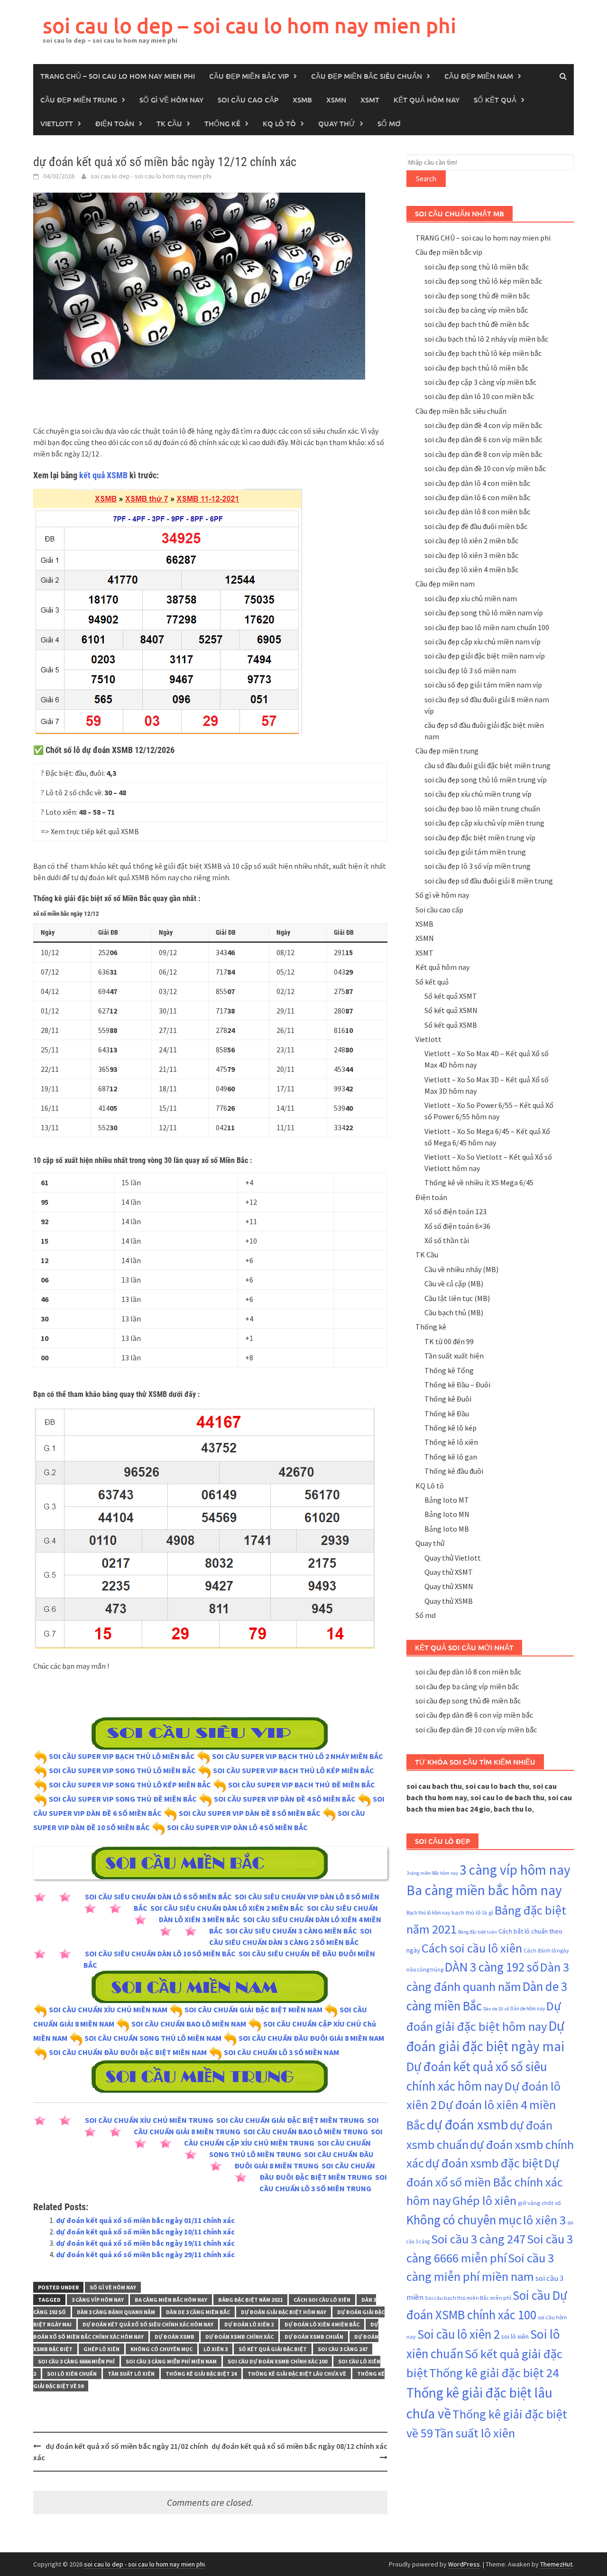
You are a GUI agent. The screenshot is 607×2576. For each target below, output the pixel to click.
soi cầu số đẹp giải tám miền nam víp (483, 685)
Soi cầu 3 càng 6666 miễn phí (76, 2361)
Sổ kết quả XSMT (451, 996)
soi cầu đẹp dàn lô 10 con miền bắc (479, 396)
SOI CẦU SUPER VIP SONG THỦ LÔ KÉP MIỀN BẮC (130, 1785)
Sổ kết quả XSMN (451, 1010)
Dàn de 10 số (496, 2009)
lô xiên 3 (216, 2349)
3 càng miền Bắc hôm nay (432, 1873)
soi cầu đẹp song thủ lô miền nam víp (484, 613)
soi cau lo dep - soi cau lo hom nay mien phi (151, 176)
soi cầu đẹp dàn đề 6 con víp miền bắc (483, 439)
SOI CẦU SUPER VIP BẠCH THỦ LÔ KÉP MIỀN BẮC (294, 1770)
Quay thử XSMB (449, 1601)
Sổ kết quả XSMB (451, 1025)
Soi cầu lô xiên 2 (459, 2334)
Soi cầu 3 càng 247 (343, 2349)
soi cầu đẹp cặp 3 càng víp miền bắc (480, 382)
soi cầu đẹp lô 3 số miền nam (470, 670)
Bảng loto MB (447, 1529)
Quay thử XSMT (449, 1572)
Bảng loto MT (447, 1500)
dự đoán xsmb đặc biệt (484, 2163)
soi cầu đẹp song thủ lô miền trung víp (486, 780)
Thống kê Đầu (447, 1414)
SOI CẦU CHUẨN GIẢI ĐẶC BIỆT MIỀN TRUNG (290, 2120)
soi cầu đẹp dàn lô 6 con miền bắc (477, 497)
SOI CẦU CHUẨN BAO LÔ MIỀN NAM (189, 2024)
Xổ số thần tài (447, 1240)
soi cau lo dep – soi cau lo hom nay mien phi (249, 25)
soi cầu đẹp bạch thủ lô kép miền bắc (483, 353)
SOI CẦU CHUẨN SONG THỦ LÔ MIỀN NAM (153, 2038)
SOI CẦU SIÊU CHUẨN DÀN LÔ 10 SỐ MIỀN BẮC (160, 1953)
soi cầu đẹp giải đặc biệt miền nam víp (485, 656)
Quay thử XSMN (449, 1586)
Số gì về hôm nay (171, 100)
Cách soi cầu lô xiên (322, 2300)
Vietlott (57, 123)
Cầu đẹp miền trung (79, 100)
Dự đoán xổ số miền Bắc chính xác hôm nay (485, 2182)
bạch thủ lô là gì (472, 1912)
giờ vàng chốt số (539, 2203)
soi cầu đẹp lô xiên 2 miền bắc (471, 540)
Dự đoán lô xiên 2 (249, 2324)
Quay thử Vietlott (453, 1558)
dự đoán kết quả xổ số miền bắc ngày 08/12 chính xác (299, 2446)
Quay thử (337, 123)
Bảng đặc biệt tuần (478, 1932)
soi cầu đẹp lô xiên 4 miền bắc (471, 569)
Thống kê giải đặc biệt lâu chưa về (297, 2374)
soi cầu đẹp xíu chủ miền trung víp (478, 794)
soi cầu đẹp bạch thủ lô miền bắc (476, 368)
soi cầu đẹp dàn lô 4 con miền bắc (477, 483)
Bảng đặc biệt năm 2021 (250, 2300)
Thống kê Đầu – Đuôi (457, 1385)
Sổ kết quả (495, 100)
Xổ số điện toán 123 (455, 1211)
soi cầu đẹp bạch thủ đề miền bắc (477, 324)
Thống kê (222, 123)
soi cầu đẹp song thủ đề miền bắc (477, 296)
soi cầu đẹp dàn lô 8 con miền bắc (477, 511)
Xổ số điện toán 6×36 (457, 1226)
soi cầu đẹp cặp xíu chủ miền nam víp (483, 642)
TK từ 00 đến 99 (449, 1341)
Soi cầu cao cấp (248, 100)
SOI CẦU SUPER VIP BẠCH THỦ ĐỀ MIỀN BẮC (302, 1785)
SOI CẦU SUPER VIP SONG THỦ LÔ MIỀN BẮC (122, 1770)
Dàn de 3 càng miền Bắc (198, 2312)
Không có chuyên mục (161, 2349)
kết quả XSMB (104, 475)
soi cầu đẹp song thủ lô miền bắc (477, 267)
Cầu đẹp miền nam (479, 76)
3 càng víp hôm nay (98, 2300)
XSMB (302, 100)
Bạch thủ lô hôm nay (428, 1913)
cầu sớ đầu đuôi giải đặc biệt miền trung (487, 765)
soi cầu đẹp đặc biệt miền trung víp (480, 837)
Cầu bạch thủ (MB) (454, 1312)
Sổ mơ (389, 123)
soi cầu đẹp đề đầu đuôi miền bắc (476, 526)
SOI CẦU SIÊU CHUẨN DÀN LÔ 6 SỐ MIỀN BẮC (158, 1897)
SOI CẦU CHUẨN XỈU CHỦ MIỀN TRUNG (149, 2120)
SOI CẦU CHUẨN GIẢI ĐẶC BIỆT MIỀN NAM (253, 2009)
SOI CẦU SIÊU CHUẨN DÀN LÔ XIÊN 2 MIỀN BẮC (227, 1908)
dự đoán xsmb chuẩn (314, 2337)
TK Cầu (169, 123)
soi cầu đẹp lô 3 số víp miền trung (478, 866)
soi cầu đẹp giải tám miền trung (475, 852)
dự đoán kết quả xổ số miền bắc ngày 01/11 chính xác (145, 2220)
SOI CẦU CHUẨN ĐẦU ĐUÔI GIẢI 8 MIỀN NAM (311, 2038)
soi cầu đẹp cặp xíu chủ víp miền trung (484, 823)
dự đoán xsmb (175, 2337)
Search (426, 179)
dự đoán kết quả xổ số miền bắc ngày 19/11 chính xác (145, 2243)
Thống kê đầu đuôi (454, 1471)
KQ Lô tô (279, 123)
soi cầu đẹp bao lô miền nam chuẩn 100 (487, 627)
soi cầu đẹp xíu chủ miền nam (471, 598)
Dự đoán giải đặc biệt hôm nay (284, 2312)
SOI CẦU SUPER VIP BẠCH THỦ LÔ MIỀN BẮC (122, 1756)
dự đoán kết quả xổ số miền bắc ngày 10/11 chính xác (145, 2232)
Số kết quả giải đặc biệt (273, 2349)
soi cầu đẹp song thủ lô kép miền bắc (483, 281)
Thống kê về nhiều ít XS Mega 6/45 (479, 1182)
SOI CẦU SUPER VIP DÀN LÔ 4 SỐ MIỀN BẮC (237, 1827)
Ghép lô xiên (101, 2349)
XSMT (370, 100)
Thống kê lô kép (451, 1428)
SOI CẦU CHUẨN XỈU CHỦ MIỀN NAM (108, 2009)
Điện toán (115, 123)
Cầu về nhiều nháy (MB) (461, 1269)
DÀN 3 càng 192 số (492, 1967)
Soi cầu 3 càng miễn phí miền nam (171, 2361)
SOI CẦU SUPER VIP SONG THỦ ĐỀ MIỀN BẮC (123, 1799)
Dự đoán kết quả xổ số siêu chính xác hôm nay (148, 2324)
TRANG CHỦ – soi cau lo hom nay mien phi (118, 76)
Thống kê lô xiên (451, 1442)
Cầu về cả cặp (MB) (454, 1283)
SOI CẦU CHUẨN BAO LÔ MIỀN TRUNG (306, 2131)
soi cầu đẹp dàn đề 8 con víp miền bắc (483, 454)
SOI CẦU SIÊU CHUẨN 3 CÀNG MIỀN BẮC (291, 1931)
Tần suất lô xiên (131, 2374)
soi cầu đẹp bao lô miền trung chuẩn (482, 809)
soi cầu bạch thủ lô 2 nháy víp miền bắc (486, 339)
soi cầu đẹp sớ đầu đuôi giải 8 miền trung (489, 881)
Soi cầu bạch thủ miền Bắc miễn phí (468, 2298)
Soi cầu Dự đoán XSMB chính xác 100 (277, 2361)
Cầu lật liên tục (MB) (457, 1298)
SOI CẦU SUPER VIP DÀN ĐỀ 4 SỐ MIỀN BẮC (285, 1799)
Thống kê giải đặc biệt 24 (201, 2374)
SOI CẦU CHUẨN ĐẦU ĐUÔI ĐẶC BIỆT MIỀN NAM (128, 2052)
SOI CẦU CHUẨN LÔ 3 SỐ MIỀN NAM (281, 2052)
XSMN (336, 100)
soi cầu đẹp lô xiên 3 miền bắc (471, 555)
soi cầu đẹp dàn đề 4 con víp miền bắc (483, 425)
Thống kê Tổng (449, 1370)
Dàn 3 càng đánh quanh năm (116, 2312)
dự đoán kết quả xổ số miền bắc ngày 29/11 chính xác (145, 2254)
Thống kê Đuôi (448, 1399)
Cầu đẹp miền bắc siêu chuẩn (367, 76)
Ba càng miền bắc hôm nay (171, 2300)
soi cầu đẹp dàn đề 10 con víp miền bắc (485, 468)
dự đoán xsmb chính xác (239, 2337)
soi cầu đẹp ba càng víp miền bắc (476, 310)
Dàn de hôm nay (528, 2009)
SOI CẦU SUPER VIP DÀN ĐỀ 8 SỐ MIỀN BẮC (250, 1813)
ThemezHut (556, 2564)
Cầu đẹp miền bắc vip (249, 76)
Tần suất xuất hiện (454, 1356)
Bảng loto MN (447, 1514)
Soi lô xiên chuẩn (72, 2374)
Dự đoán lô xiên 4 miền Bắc (322, 2324)
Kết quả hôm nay (427, 100)
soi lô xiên (515, 2336)
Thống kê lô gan (451, 1457)
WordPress (464, 2564)
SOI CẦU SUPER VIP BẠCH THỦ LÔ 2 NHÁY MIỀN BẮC (298, 1756)
